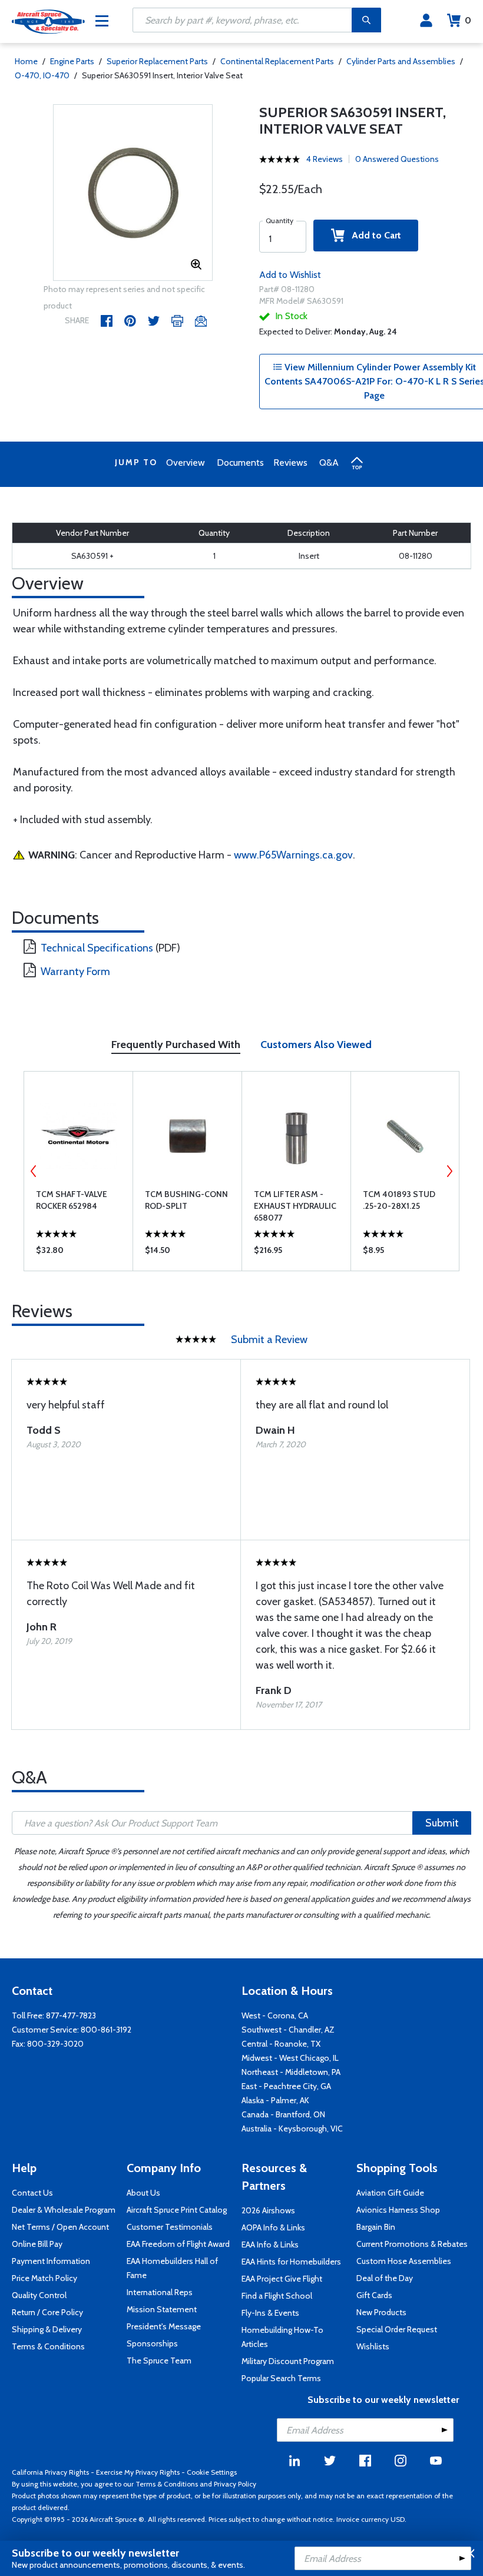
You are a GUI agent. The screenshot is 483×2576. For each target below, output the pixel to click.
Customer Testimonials (170, 2227)
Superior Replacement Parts (157, 61)
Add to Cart (373, 235)
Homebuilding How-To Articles (282, 2337)
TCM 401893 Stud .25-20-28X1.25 (399, 1200)
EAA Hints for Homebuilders (291, 2262)
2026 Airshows (268, 2210)
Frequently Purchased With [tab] (176, 1045)
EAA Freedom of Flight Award (178, 2244)
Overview (186, 463)
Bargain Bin (376, 2227)
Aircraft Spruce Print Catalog (177, 2210)
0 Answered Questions (397, 159)
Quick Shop (79, 1253)
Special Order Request (397, 2329)
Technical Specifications (97, 948)
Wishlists (373, 2346)
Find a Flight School (277, 2296)
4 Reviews (325, 159)
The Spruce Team (159, 2360)
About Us (143, 2193)
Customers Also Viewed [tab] (316, 1045)
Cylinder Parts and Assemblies (401, 61)
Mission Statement (162, 2309)
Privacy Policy (235, 2484)
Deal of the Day (385, 2278)
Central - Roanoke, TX (281, 2044)
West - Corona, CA (275, 2015)
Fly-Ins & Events (270, 2313)
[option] (133, 193)
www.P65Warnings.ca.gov (293, 855)
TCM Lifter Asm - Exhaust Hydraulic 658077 (295, 1206)
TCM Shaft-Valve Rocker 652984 (72, 1200)
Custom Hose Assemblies (404, 2261)
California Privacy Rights (50, 2472)
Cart (468, 20)
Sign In (426, 21)
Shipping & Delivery (47, 2329)
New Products (381, 2312)
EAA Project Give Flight (282, 2279)
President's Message (164, 2326)
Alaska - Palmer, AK (275, 2100)
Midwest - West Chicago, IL (290, 2058)
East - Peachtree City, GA (286, 2086)
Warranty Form (75, 972)
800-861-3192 (106, 2030)
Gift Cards (374, 2295)
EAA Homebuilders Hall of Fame (172, 2268)
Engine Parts (72, 61)
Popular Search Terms (281, 2378)
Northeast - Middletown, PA (291, 2072)
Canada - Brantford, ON (283, 2114)
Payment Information (51, 2261)
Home (26, 61)
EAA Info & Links (270, 2245)
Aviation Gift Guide (390, 2193)
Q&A (329, 463)
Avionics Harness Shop (398, 2210)
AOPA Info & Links (273, 2227)
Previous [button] (34, 1171)
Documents (240, 463)
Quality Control (39, 2295)
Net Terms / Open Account (60, 2227)
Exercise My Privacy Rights (138, 2472)
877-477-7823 (71, 2015)
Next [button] (449, 1171)
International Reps (160, 2292)
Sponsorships (152, 2343)
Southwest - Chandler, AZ (288, 2030)
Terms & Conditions (48, 2346)
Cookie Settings (212, 2472)
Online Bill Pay (37, 2244)
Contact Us (32, 2193)
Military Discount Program (288, 2361)
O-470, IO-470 (42, 75)
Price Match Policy (44, 2278)
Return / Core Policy (47, 2312)
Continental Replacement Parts (277, 61)
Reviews (290, 463)
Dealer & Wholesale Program (64, 2210)
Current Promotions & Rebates (412, 2244)
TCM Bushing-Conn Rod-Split (186, 1200)
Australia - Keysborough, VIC (292, 2129)
